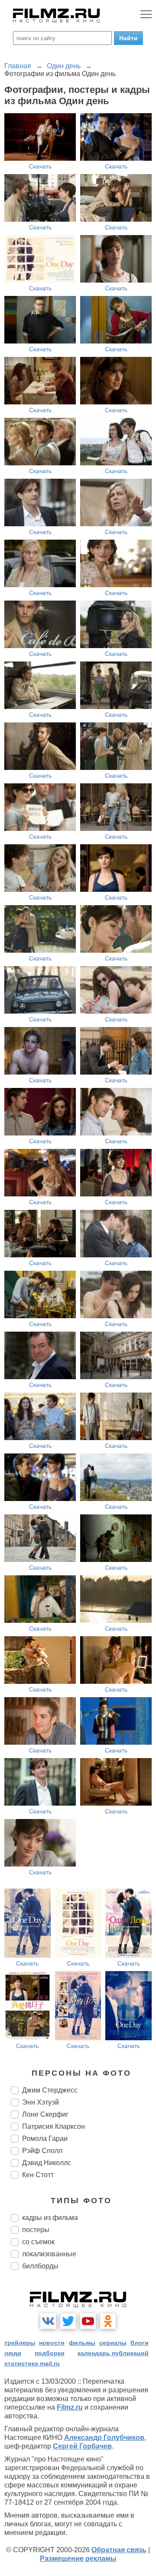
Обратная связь (119, 2550)
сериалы (113, 2343)
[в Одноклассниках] (108, 2321)
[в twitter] (68, 2321)
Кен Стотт (38, 2175)
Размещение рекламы (78, 2559)
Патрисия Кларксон (54, 2126)
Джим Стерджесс (50, 2090)
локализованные (49, 2254)
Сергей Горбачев (82, 2446)
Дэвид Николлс (47, 2163)
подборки (50, 2353)
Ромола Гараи (45, 2139)
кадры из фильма (50, 2218)
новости (52, 2343)
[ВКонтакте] (48, 2321)
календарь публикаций (113, 2353)
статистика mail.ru (32, 2363)
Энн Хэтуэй (41, 2102)
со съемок (38, 2242)
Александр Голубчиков (104, 2438)
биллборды (40, 2266)
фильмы (82, 2343)
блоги (140, 2343)
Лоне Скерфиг (45, 2114)
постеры (36, 2230)
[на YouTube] (88, 2321)
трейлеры (20, 2343)
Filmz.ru (70, 2407)
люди (13, 2353)
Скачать (40, 166)
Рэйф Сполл (42, 2151)
